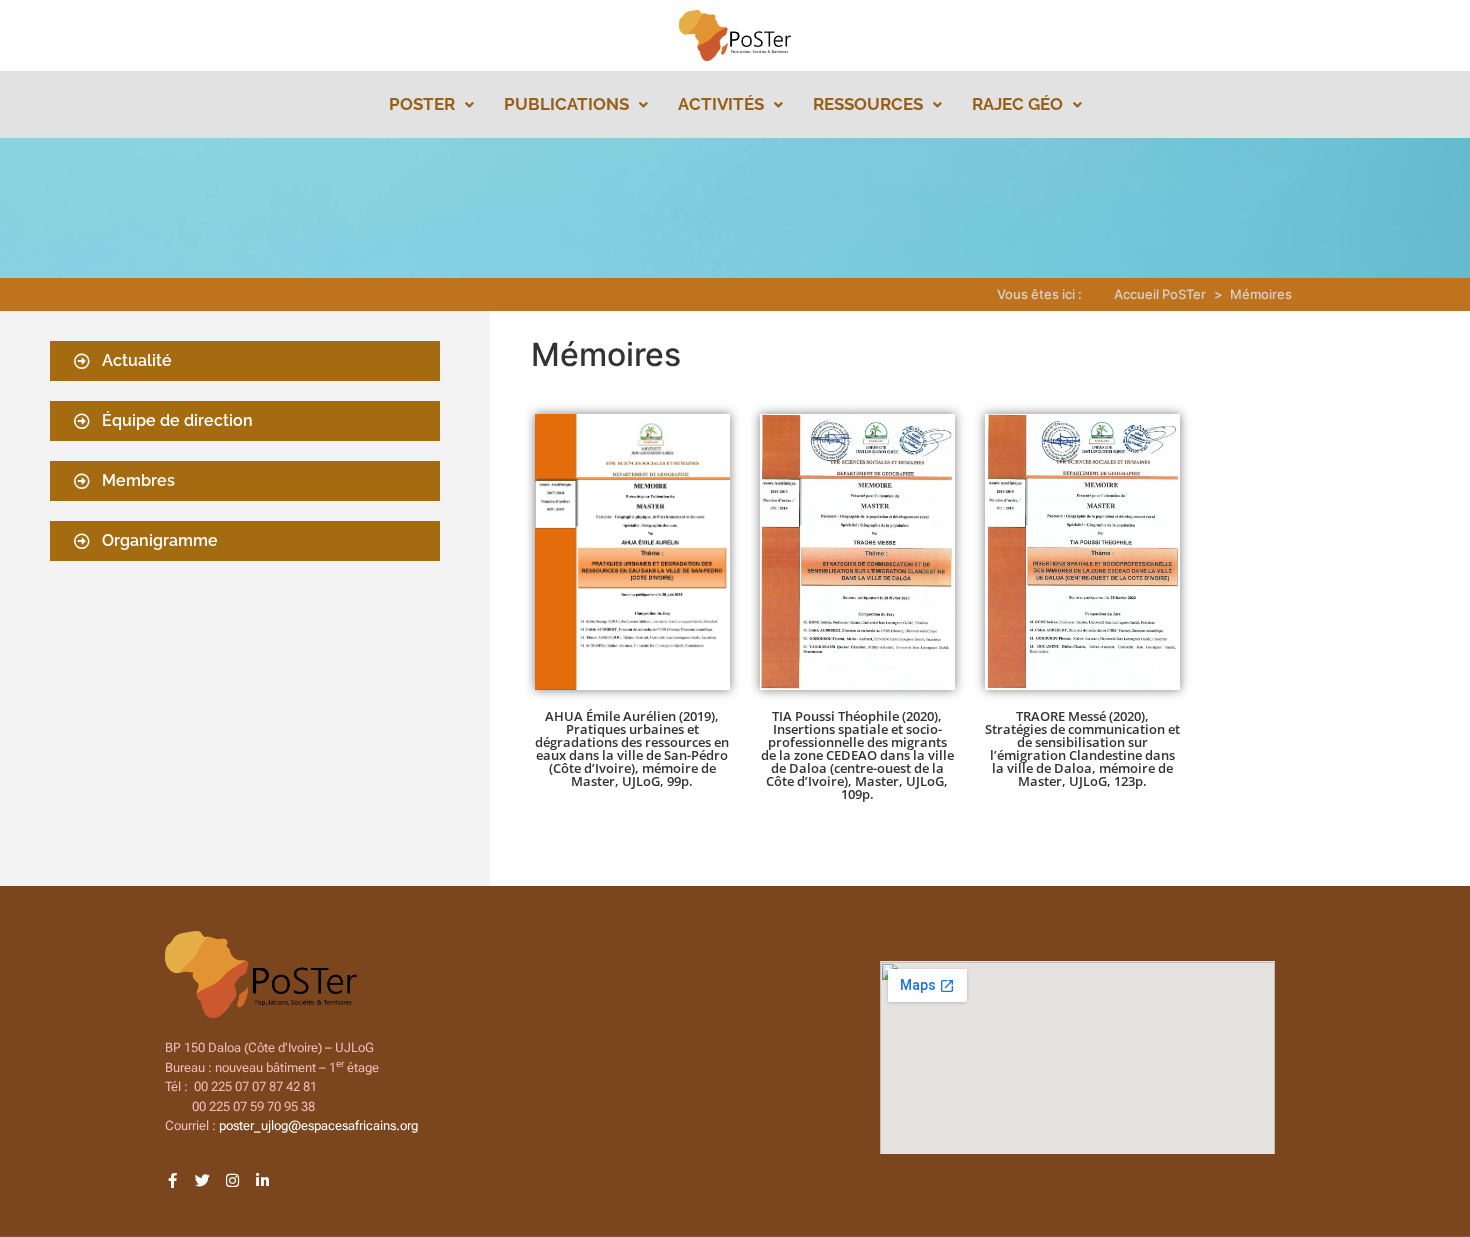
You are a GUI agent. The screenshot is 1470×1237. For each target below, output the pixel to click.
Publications (566, 104)
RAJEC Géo (1017, 104)
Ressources (868, 104)
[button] (431, 104)
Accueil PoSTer (1160, 294)
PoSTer (422, 104)
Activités (721, 104)
